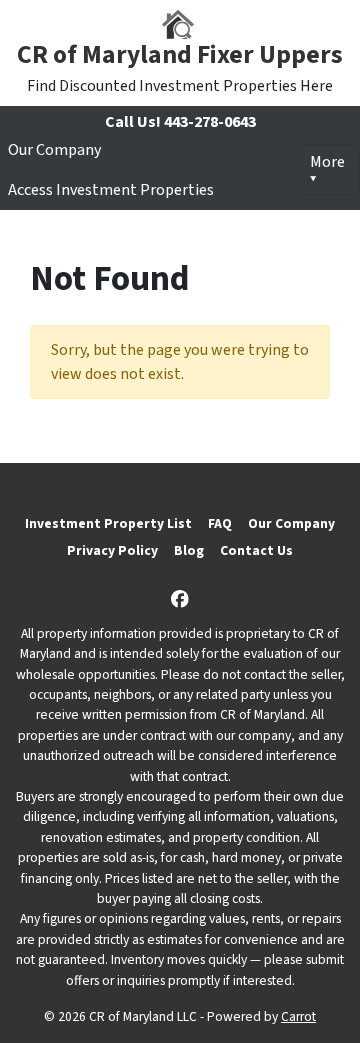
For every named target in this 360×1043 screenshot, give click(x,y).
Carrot (298, 1016)
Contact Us (256, 550)
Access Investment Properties (111, 190)
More (327, 162)
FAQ (220, 523)
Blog (189, 550)
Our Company (54, 150)
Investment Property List (108, 523)
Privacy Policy (112, 550)
